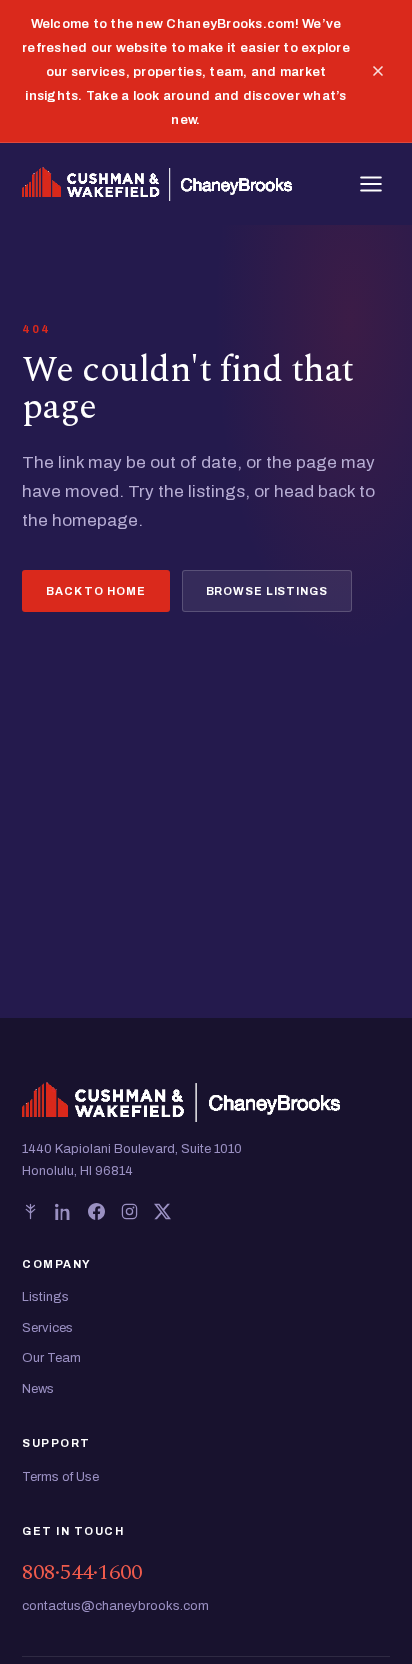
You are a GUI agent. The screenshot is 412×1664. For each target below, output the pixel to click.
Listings (45, 1297)
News (38, 1389)
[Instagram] (129, 1211)
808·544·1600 (82, 1572)
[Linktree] (30, 1211)
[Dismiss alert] (378, 71)
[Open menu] (371, 184)
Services (47, 1328)
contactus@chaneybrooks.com (115, 1606)
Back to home (96, 591)
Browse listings (267, 591)
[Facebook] (96, 1211)
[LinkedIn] (63, 1211)
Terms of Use (60, 1477)
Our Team (51, 1358)
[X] (162, 1211)
